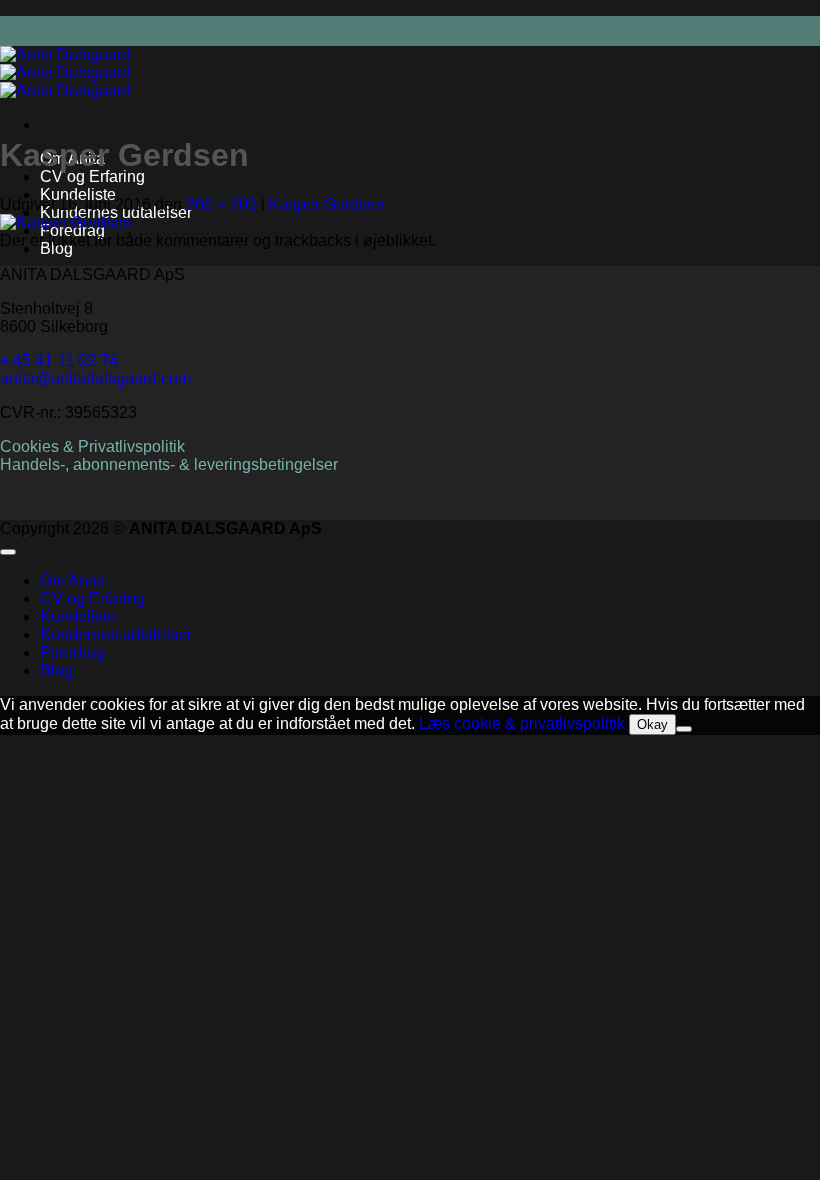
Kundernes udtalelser (116, 634)
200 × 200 (221, 204)
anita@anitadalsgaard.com (95, 378)
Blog (56, 670)
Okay (652, 724)
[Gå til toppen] (8, 552)
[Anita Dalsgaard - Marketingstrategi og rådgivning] (65, 72)
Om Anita (72, 580)
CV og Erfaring (92, 176)
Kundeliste (78, 194)
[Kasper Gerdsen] (66, 222)
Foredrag (72, 652)
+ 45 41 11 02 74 (59, 360)
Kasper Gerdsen (327, 204)
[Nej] (684, 729)
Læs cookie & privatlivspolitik (522, 723)
